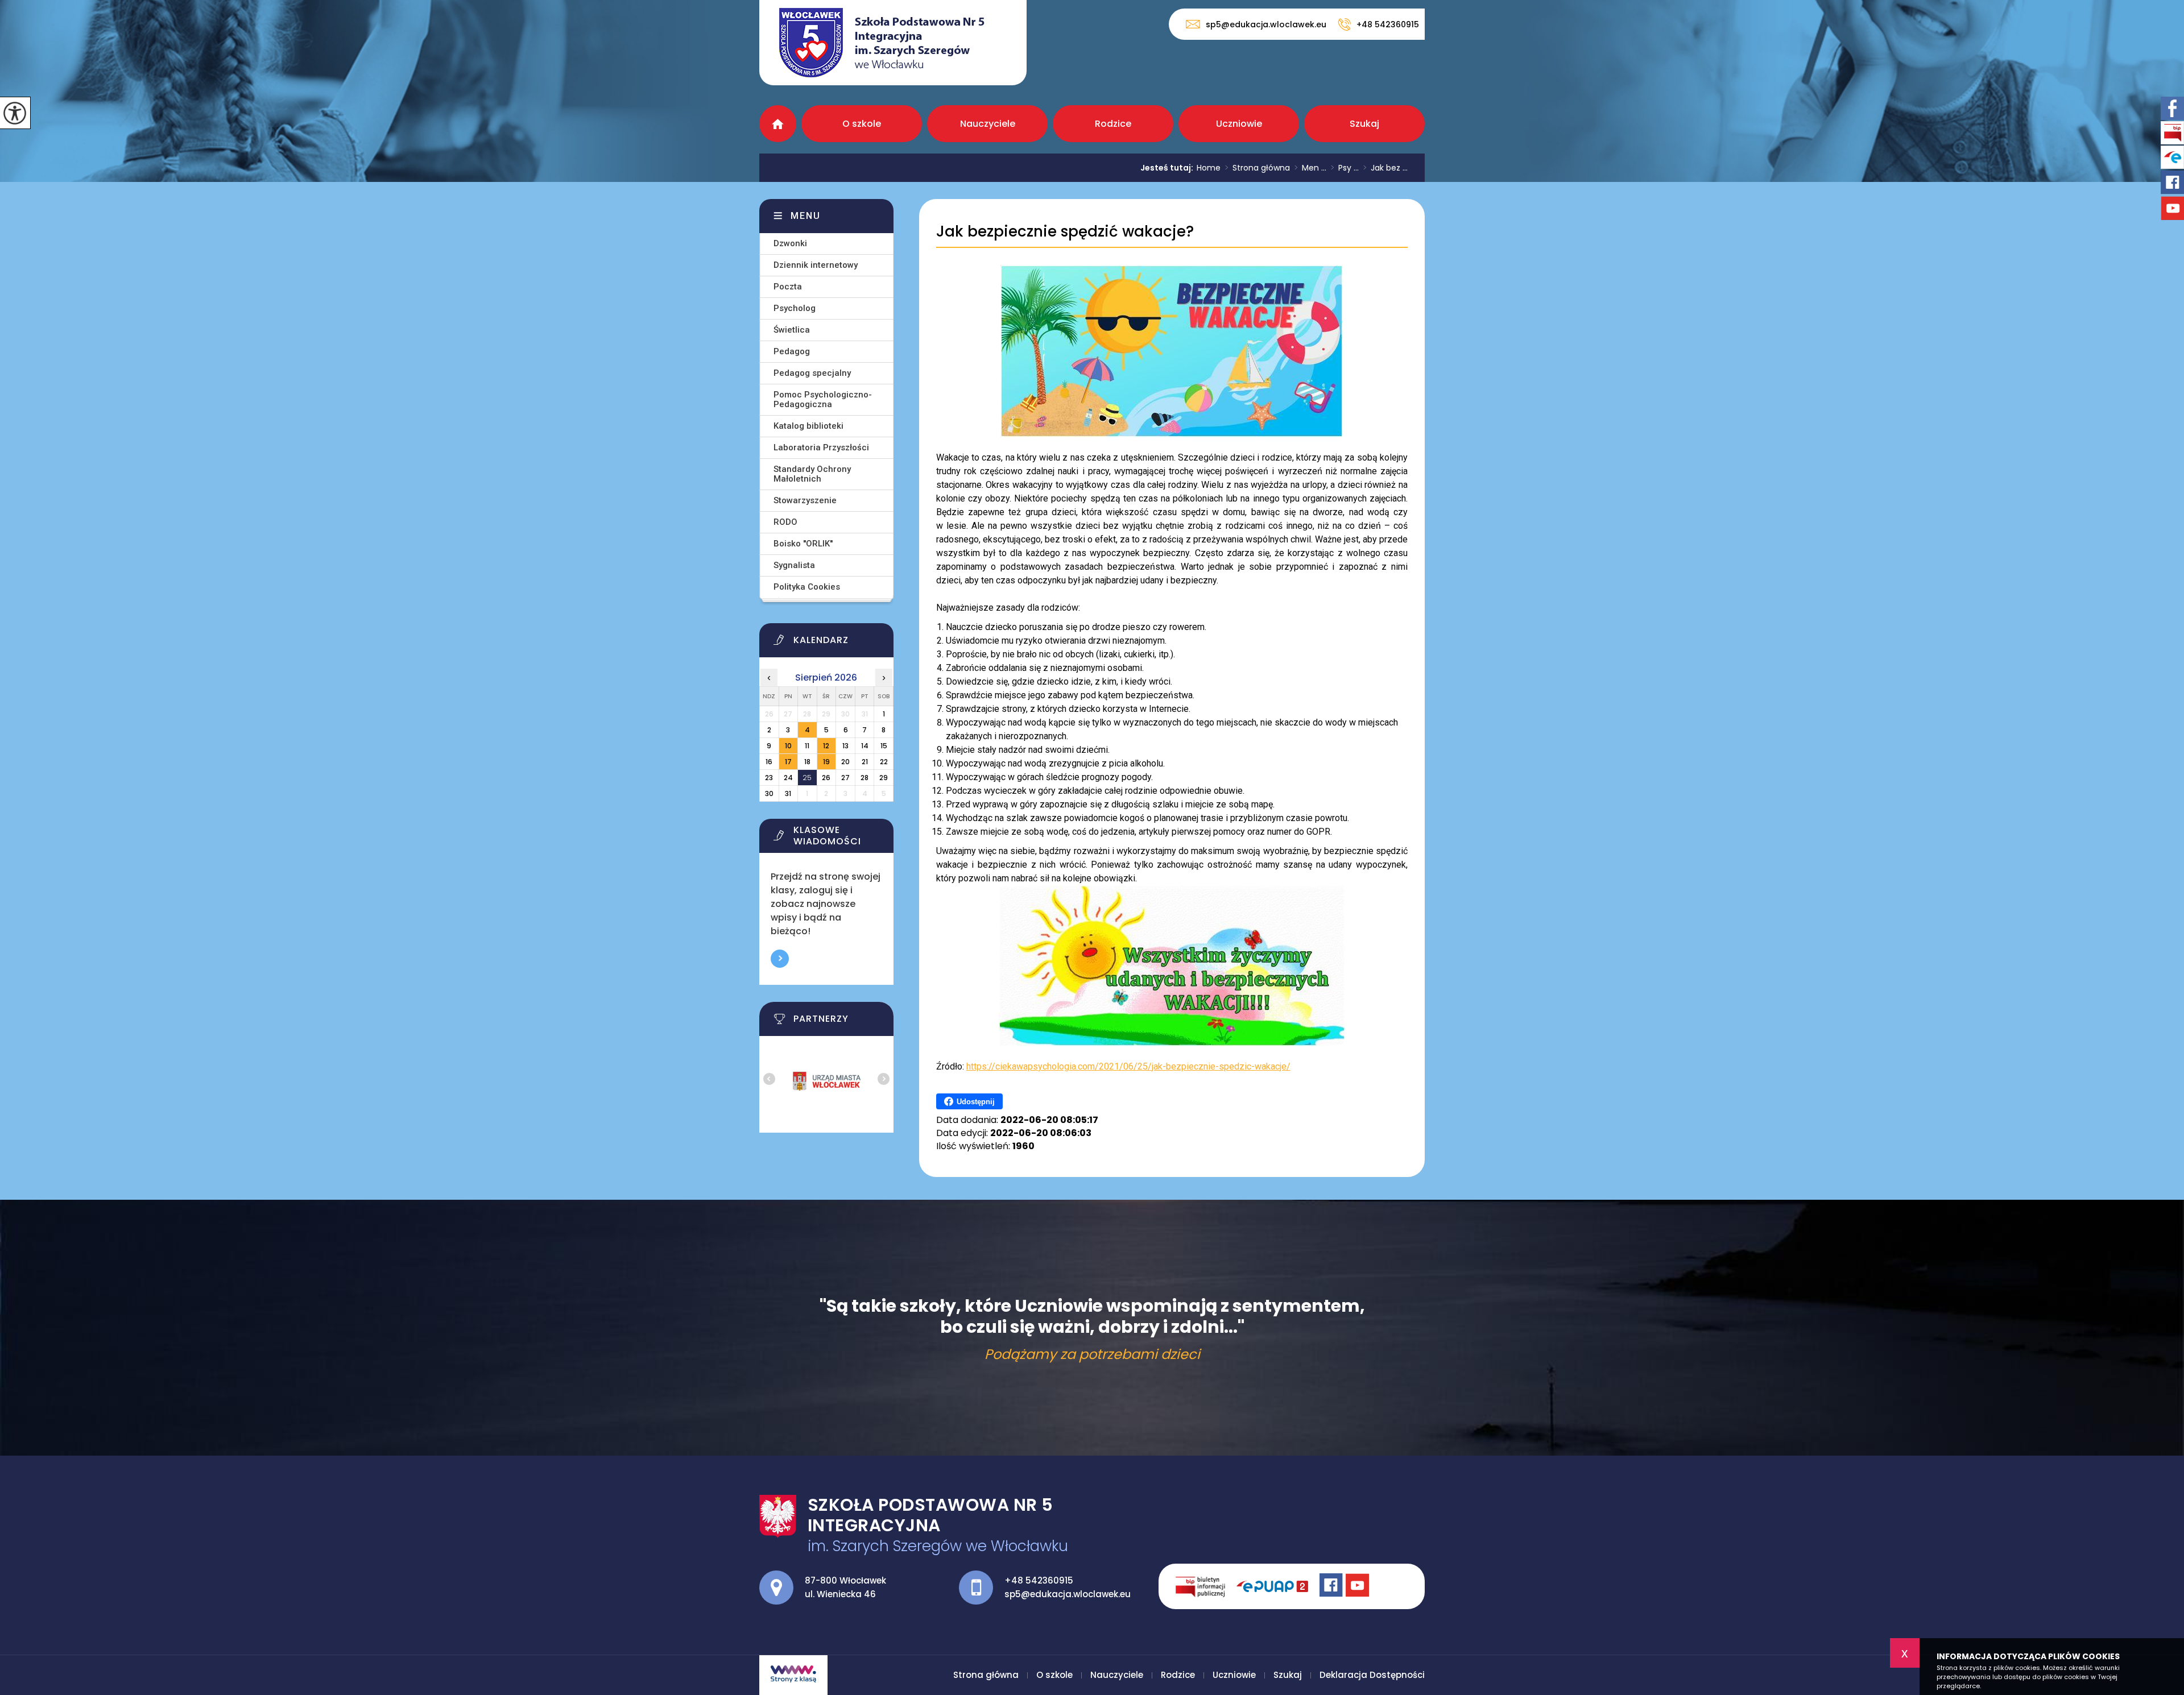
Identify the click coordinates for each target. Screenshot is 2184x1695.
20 (845, 762)
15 (884, 746)
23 (769, 778)
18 (807, 762)
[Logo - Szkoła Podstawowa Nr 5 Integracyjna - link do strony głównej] (893, 43)
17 (788, 762)
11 (807, 746)
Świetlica (792, 330)
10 (788, 746)
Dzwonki (790, 243)
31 (788, 793)
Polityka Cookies (807, 587)
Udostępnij (976, 1102)
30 (769, 793)
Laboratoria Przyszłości (821, 447)
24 (788, 778)
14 (865, 746)
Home (1209, 168)
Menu (806, 216)
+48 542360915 (1388, 24)
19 (826, 762)
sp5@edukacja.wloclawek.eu (1266, 24)
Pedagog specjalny (812, 373)
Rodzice (1113, 124)
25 (807, 778)
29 (884, 778)
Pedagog (792, 351)
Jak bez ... (1385, 168)
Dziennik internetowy (816, 265)
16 (769, 762)
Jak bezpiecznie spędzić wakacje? (1065, 232)
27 (845, 778)
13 (845, 746)
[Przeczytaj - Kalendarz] (841, 643)
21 (865, 762)
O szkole (862, 124)
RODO (785, 522)
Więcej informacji (780, 959)
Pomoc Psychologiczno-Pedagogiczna (823, 399)
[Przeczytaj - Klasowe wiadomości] (841, 839)
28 (864, 778)
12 (826, 746)
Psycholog (795, 308)
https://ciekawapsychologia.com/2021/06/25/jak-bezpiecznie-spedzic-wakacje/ (1128, 1066)
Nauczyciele (988, 124)
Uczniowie (1239, 124)
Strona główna (778, 124)
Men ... (1310, 168)
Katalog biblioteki (808, 426)
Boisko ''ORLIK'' (803, 544)
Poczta (788, 287)
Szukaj (1364, 124)
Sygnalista (794, 565)
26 (826, 778)
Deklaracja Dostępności (1372, 1675)
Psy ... (1345, 168)
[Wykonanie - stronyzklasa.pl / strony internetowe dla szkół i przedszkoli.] (793, 1675)
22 (884, 762)
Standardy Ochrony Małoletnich (812, 474)
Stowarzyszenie (805, 500)
